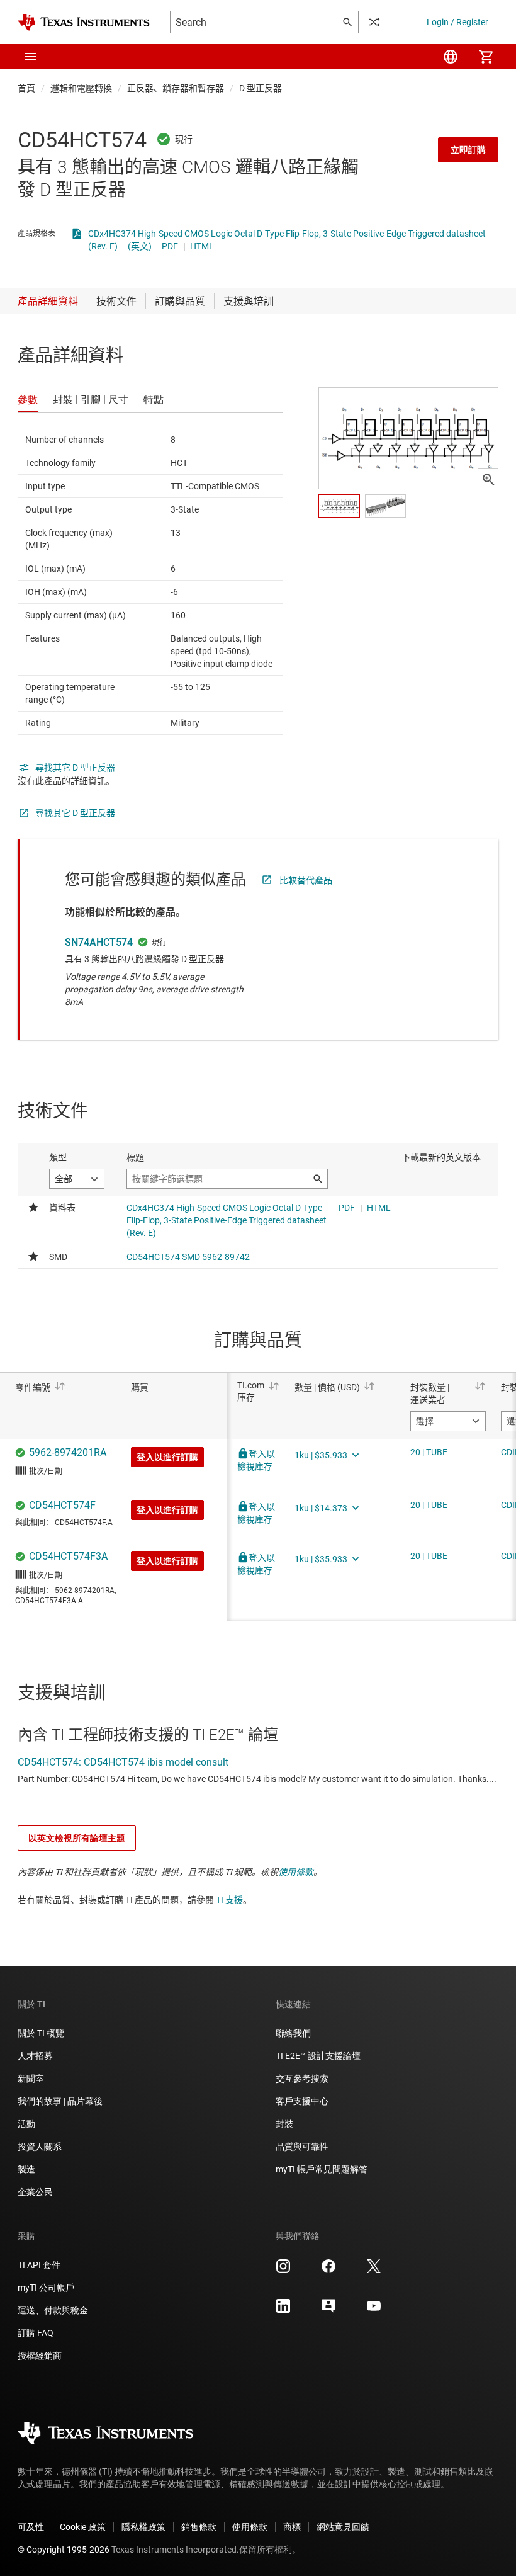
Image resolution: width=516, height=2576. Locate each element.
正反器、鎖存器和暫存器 (176, 88)
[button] (30, 57)
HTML (202, 246)
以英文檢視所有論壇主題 (77, 1838)
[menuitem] (451, 57)
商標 (292, 2527)
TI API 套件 (39, 2265)
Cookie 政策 (83, 2527)
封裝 (284, 2124)
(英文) (140, 246)
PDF (170, 246)
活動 (26, 2124)
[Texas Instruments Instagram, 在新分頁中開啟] (283, 2271)
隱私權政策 (143, 2527)
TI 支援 (229, 1900)
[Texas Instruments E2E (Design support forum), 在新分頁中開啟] (328, 2310)
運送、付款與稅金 (53, 2310)
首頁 (26, 88)
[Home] (84, 22)
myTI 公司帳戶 (46, 2288)
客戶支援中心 (302, 2101)
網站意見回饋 (343, 2527)
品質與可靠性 (302, 2147)
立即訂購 (468, 150)
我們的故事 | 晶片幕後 (60, 2101)
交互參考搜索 (302, 2079)
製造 (26, 2169)
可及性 (31, 2527)
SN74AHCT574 (99, 942)
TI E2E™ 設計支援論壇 (318, 2056)
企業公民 (35, 2192)
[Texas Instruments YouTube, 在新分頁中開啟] (374, 2310)
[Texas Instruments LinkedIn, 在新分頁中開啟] (283, 2310)
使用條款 (296, 1872)
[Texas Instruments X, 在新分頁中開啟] (374, 2271)
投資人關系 (40, 2147)
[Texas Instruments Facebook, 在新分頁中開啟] (328, 2271)
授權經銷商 (40, 2356)
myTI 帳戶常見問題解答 (322, 2169)
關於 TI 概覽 (41, 2033)
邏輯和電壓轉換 (81, 88)
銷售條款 (199, 2527)
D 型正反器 (261, 88)
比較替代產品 (306, 880)
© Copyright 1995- (64, 2550)
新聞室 (31, 2079)
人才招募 (35, 2056)
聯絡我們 (293, 2033)
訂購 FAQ (36, 2333)
